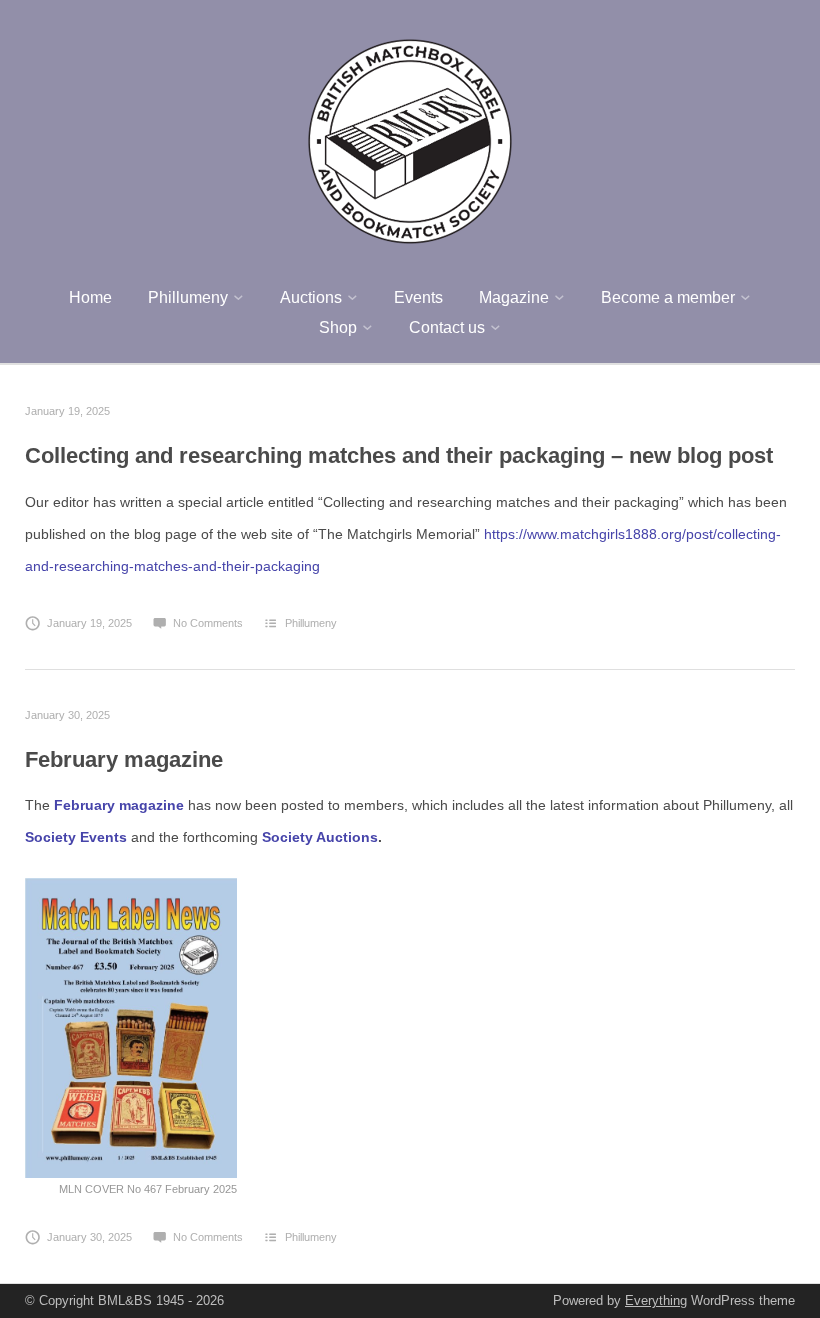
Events (418, 297)
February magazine (124, 759)
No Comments (208, 623)
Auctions (311, 297)
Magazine (514, 297)
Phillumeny (188, 297)
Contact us (447, 327)
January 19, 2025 (67, 411)
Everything (656, 1300)
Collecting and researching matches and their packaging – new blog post (399, 455)
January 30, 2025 (67, 715)
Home (90, 297)
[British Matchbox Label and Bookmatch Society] (410, 138)
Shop (338, 327)
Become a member (668, 297)
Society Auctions (320, 837)
